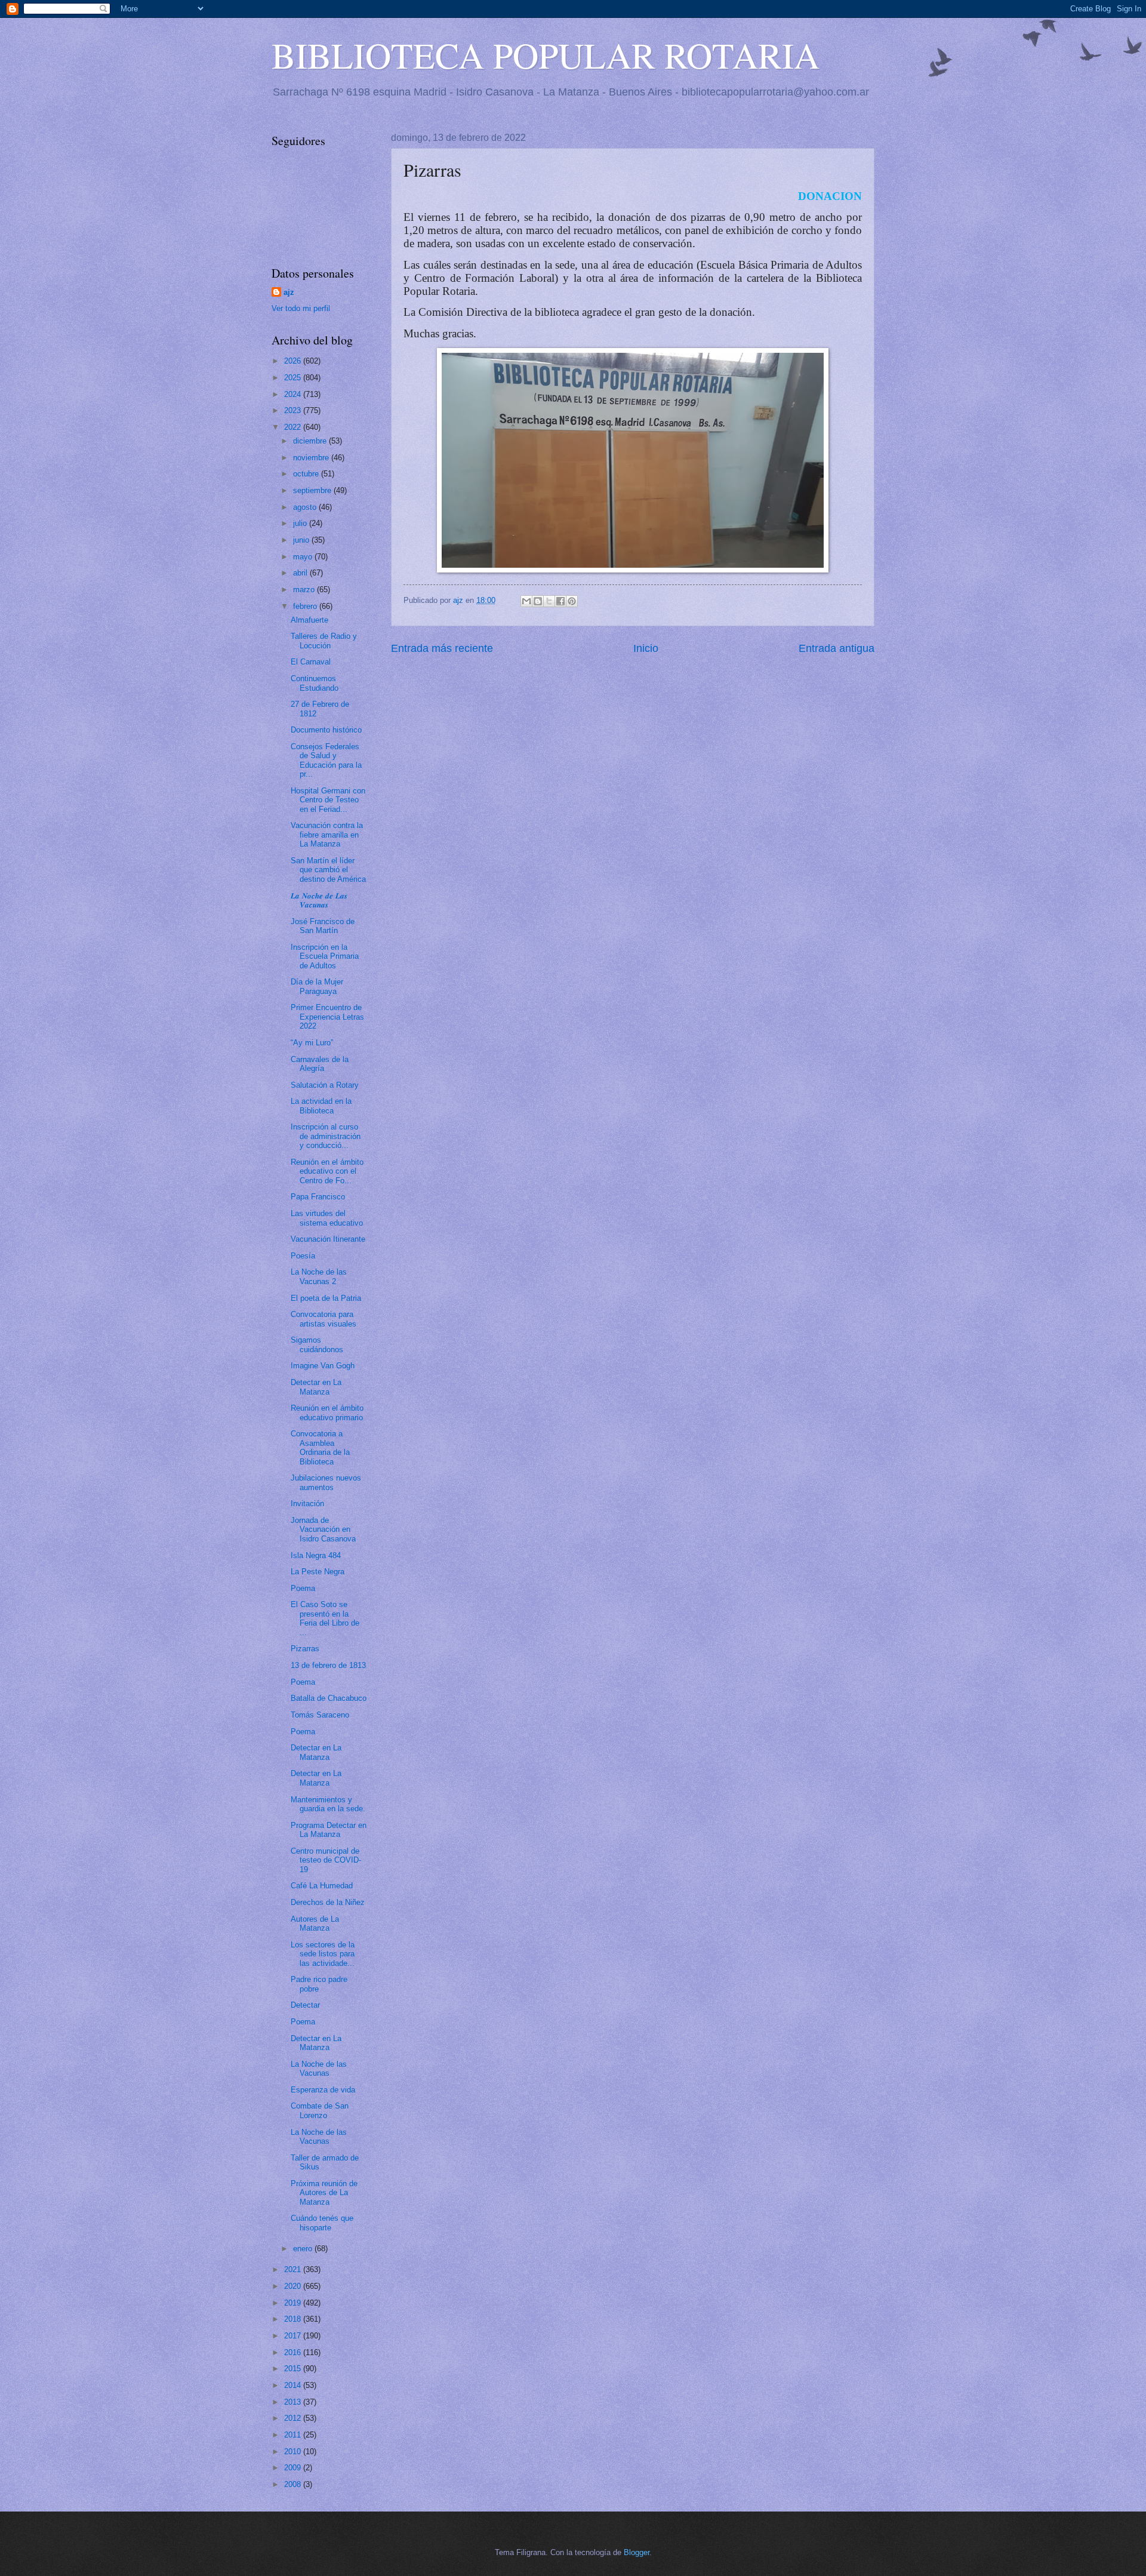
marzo (305, 590)
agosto (306, 507)
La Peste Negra (318, 1572)
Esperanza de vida (323, 2090)
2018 (294, 2319)
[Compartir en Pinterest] (572, 601)
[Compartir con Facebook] (560, 601)
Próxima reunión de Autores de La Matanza (324, 2193)
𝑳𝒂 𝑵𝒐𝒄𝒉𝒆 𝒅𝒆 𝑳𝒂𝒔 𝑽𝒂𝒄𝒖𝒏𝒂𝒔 (319, 900)
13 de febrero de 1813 (328, 1665)
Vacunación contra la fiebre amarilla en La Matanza (327, 835)
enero (304, 2249)
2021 (294, 2269)
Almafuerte (309, 620)
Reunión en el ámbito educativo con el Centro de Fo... (327, 1171)
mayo (304, 557)
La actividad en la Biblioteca (321, 1106)
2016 (294, 2352)
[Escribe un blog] (538, 601)
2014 (294, 2385)
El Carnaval (311, 662)
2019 (294, 2303)
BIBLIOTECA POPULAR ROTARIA (546, 55)
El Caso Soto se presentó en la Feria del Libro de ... (325, 1618)
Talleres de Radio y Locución (324, 641)
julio (301, 523)
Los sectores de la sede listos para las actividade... (323, 1954)
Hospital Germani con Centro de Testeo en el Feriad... (328, 800)
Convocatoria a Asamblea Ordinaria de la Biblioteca (320, 1447)
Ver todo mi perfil (301, 308)
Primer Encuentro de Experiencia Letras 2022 (327, 1017)
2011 (294, 2435)
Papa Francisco (318, 1197)
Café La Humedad (322, 1886)
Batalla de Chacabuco (329, 1698)
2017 (294, 2336)
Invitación (307, 1504)
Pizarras (305, 1649)
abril (301, 573)
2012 (294, 2418)
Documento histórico (326, 730)
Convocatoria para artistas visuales (324, 1319)
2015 (294, 2369)
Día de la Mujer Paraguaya (317, 986)
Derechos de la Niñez (328, 1902)
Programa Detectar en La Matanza (329, 1830)
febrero (306, 606)
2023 (294, 410)
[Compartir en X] (549, 601)
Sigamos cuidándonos (317, 1344)
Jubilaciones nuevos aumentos (326, 1482)
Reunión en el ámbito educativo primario (327, 1412)
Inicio (646, 648)
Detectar (305, 2005)
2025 (294, 378)
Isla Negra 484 (316, 1555)
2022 (294, 427)
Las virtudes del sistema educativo (327, 1218)
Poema (303, 1588)
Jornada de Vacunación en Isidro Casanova (323, 1529)
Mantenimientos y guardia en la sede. (328, 1804)
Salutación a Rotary (325, 1085)
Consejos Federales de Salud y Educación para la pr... (326, 760)
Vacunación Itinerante (328, 1239)
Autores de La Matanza (315, 1923)
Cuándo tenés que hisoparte (322, 2223)
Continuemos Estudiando (315, 683)
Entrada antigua (837, 648)
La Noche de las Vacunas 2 (319, 1276)
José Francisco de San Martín (323, 926)
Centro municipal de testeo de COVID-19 (326, 1860)
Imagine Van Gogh (323, 1366)
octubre (307, 474)
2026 (294, 361)
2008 (294, 2484)
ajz (289, 292)
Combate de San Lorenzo (320, 2110)
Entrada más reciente (442, 648)
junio (302, 540)
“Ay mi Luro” (312, 1043)
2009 (294, 2468)
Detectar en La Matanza (316, 1387)
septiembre (313, 490)
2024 (294, 394)
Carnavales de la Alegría (320, 1064)
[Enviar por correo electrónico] (526, 601)
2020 (294, 2286)
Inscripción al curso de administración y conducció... (326, 1136)
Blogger (637, 2552)
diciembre (311, 441)
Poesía (303, 1256)
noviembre (312, 458)
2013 (294, 2402)
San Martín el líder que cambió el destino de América (328, 870)
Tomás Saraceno (320, 1715)
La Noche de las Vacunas (319, 2069)
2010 (294, 2452)
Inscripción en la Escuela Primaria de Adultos (325, 956)
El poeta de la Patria (326, 1298)
